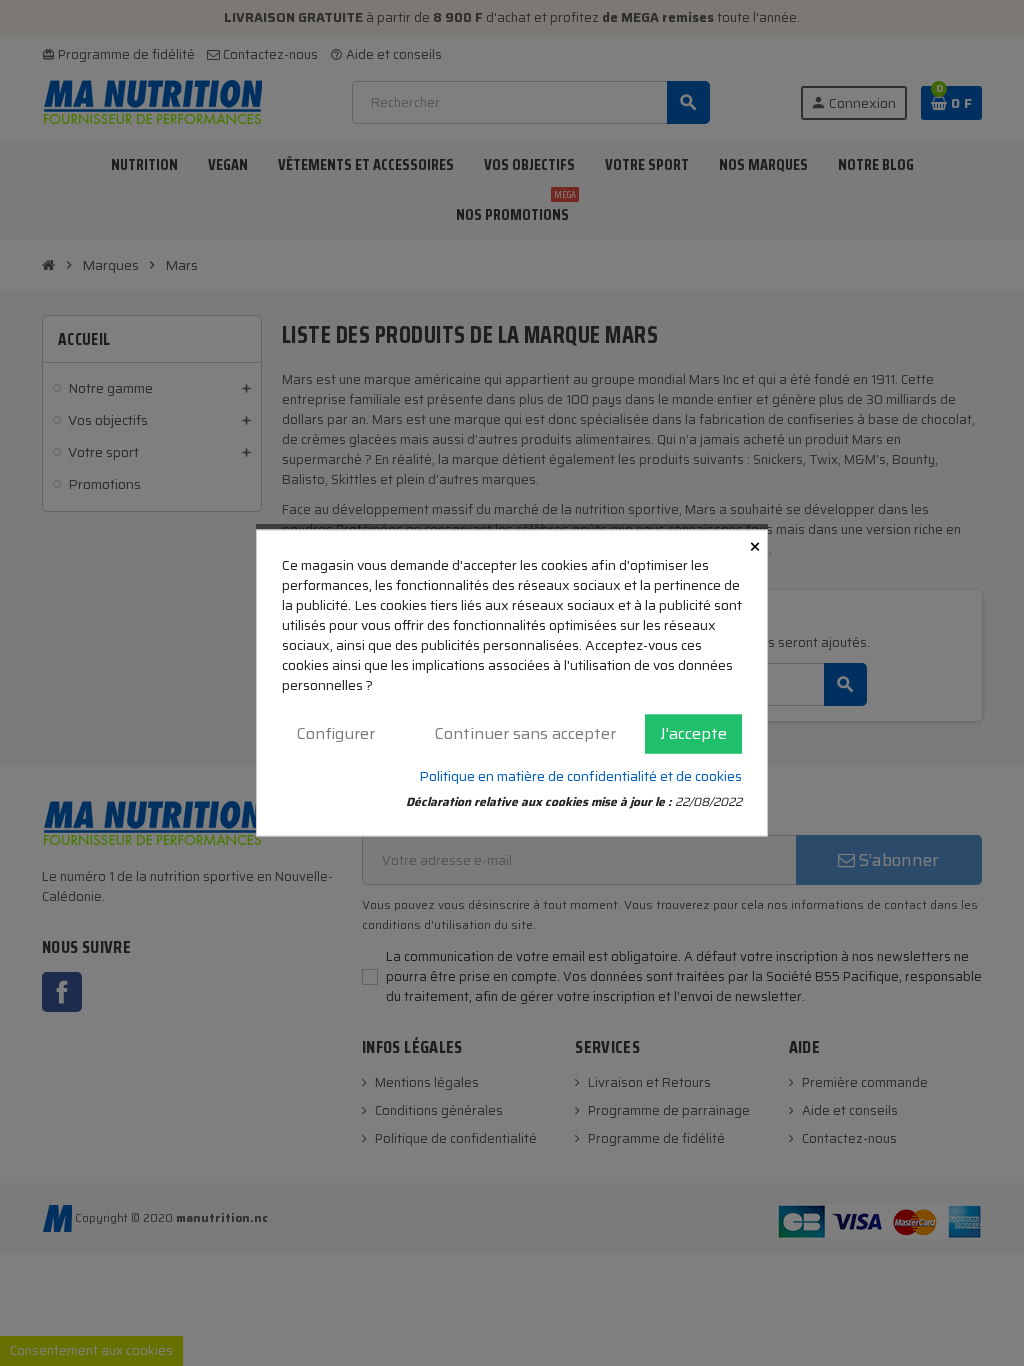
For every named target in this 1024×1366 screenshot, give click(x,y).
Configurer (336, 733)
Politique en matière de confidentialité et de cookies (580, 775)
